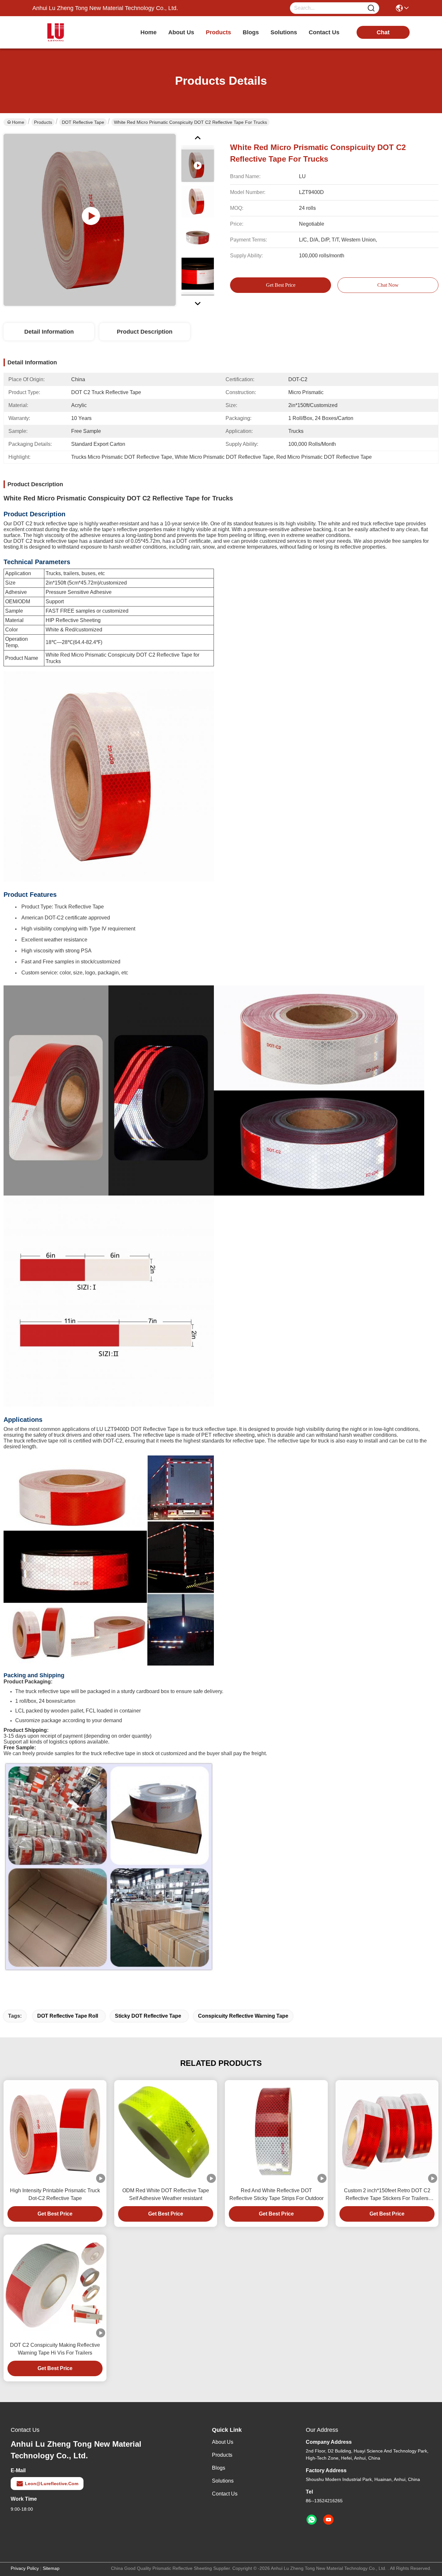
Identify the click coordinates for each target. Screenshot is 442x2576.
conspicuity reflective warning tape (243, 2016)
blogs (251, 32)
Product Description (145, 332)
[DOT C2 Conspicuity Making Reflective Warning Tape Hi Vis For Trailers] (55, 2286)
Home (149, 32)
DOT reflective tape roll (68, 2016)
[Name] (371, 8)
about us (181, 32)
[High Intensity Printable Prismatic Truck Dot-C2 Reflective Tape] (55, 2131)
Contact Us (225, 2494)
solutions (284, 32)
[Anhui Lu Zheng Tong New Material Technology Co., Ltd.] (68, 32)
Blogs (219, 2468)
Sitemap (51, 2568)
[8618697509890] (312, 2520)
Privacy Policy (25, 2568)
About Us (223, 2442)
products (218, 32)
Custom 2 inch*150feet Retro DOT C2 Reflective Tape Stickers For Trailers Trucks (387, 2195)
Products (43, 122)
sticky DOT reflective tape (148, 2016)
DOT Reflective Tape (83, 122)
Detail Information (49, 332)
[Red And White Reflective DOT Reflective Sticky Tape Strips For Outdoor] (276, 2131)
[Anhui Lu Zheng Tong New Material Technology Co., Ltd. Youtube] (328, 2520)
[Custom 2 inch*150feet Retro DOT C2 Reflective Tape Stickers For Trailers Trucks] (387, 2131)
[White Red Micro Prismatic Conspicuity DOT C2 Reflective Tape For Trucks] (90, 220)
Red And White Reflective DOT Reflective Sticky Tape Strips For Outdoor (276, 2194)
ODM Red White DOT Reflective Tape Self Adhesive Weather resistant (166, 2194)
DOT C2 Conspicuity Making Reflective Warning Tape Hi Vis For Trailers (55, 2349)
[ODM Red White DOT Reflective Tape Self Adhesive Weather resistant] (166, 2132)
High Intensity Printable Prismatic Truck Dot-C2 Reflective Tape (55, 2194)
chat (383, 32)
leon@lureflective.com (52, 2484)
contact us (324, 32)
